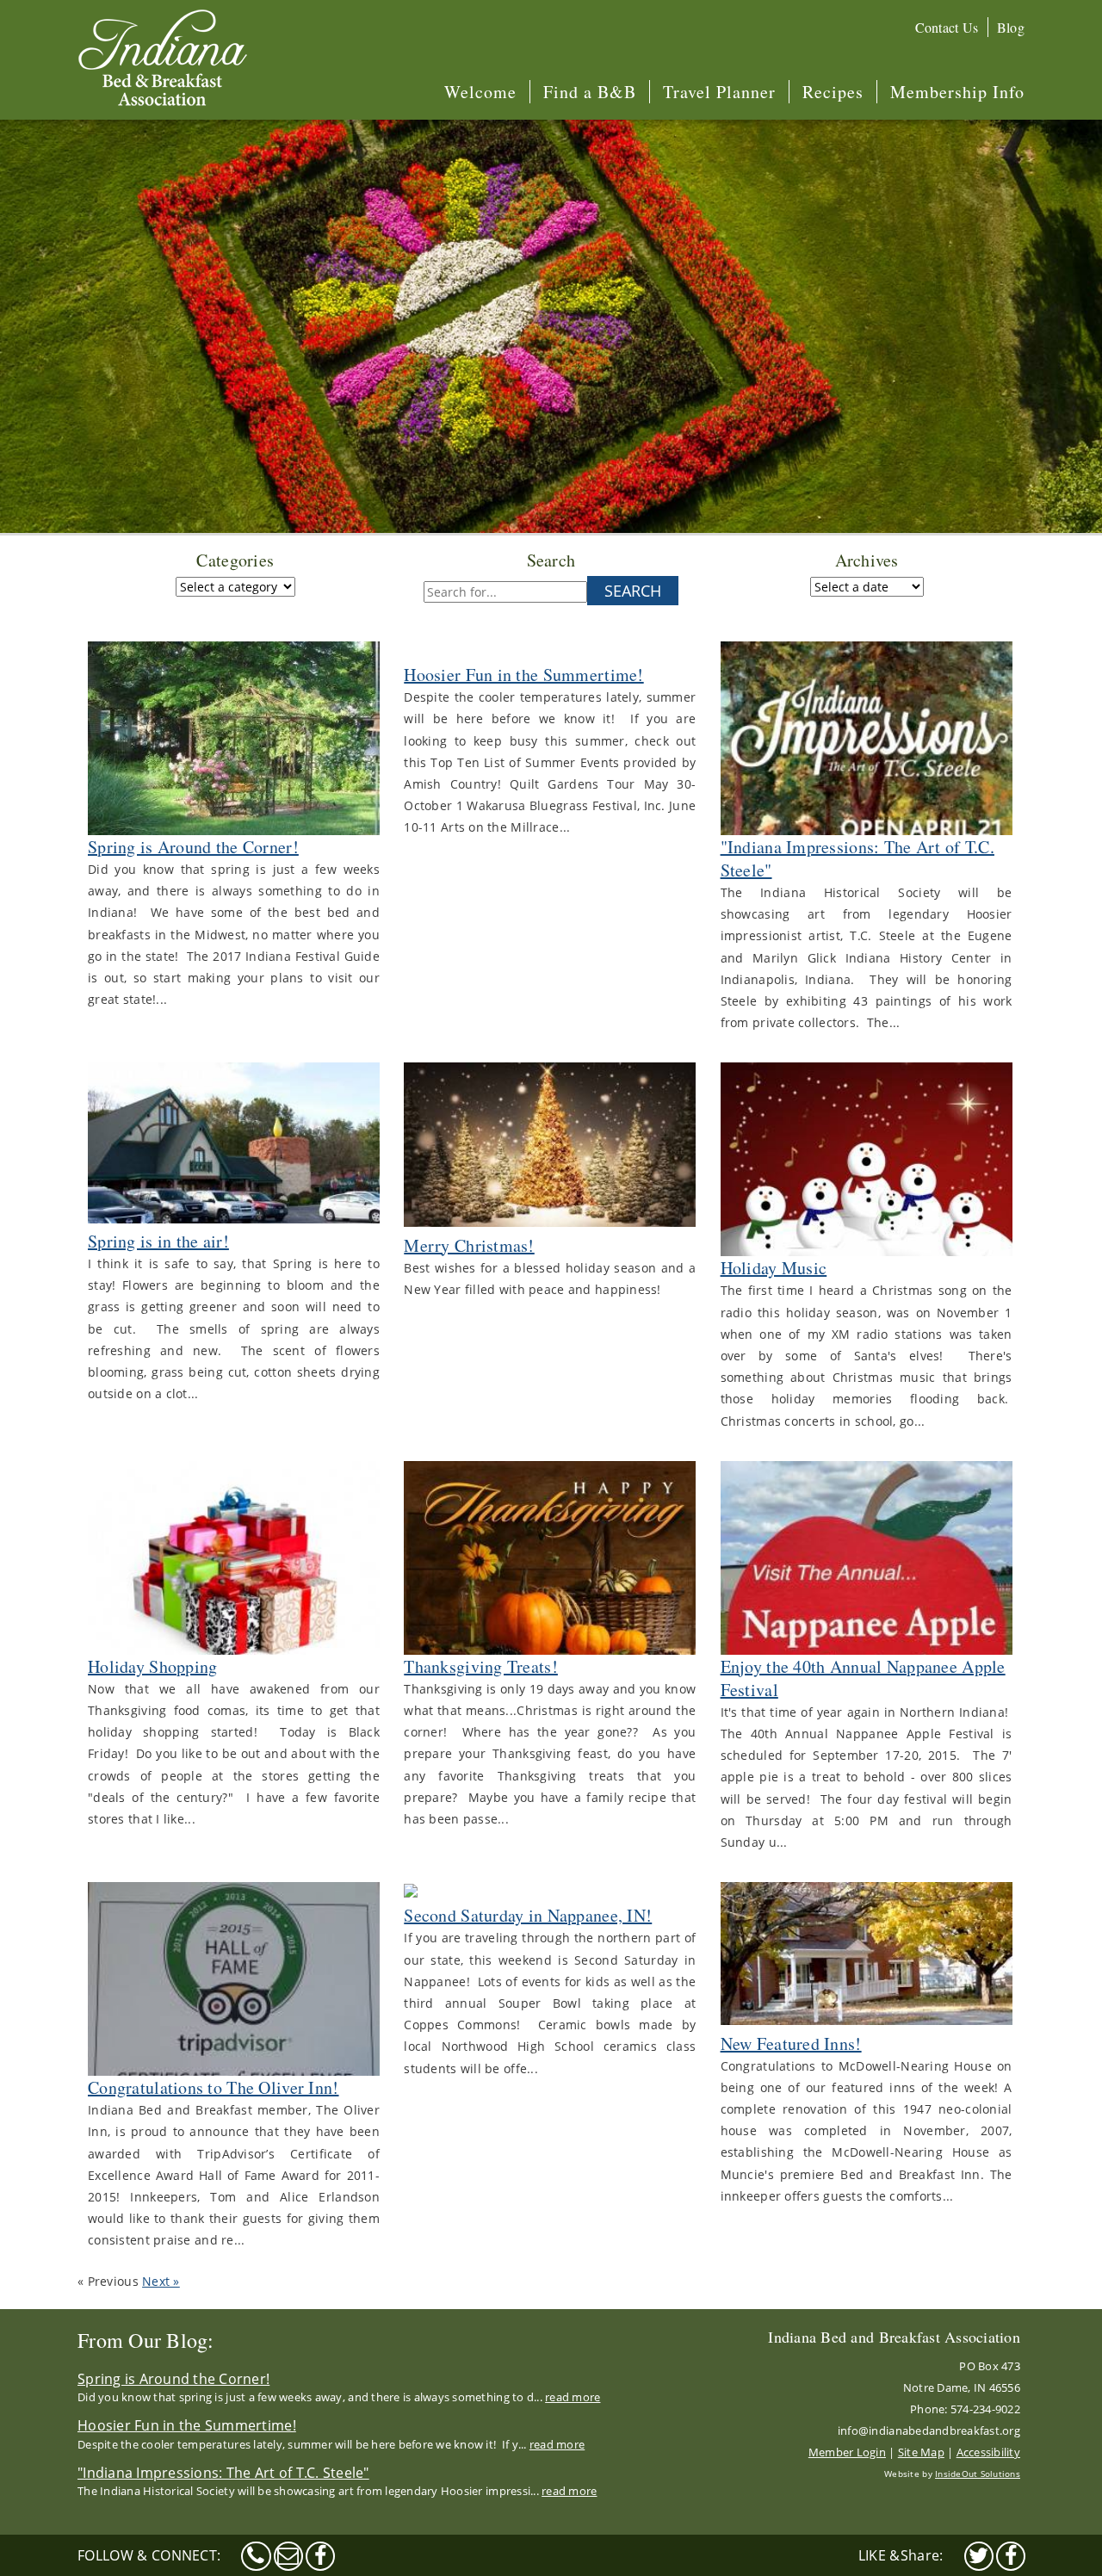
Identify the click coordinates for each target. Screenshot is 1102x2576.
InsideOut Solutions (978, 2474)
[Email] (288, 2556)
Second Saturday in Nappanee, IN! (528, 1915)
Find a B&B (590, 92)
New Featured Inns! (791, 2043)
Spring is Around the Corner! (193, 847)
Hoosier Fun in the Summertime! (523, 675)
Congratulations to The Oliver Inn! (214, 2087)
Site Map (921, 2452)
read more (573, 2397)
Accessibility (988, 2452)
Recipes (833, 92)
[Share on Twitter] (979, 2556)
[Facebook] (320, 2556)
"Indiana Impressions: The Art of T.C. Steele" (223, 2473)
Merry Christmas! (469, 1245)
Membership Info (957, 92)
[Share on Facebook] (1011, 2556)
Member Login (847, 2452)
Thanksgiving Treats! (481, 1666)
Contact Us (947, 27)
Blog (1011, 27)
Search (633, 591)
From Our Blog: (146, 2340)
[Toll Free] (256, 2556)
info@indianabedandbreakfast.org (929, 2430)
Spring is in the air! (158, 1241)
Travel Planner (719, 92)
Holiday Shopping (152, 1666)
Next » (161, 2281)
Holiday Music (774, 1268)
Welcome (480, 92)
